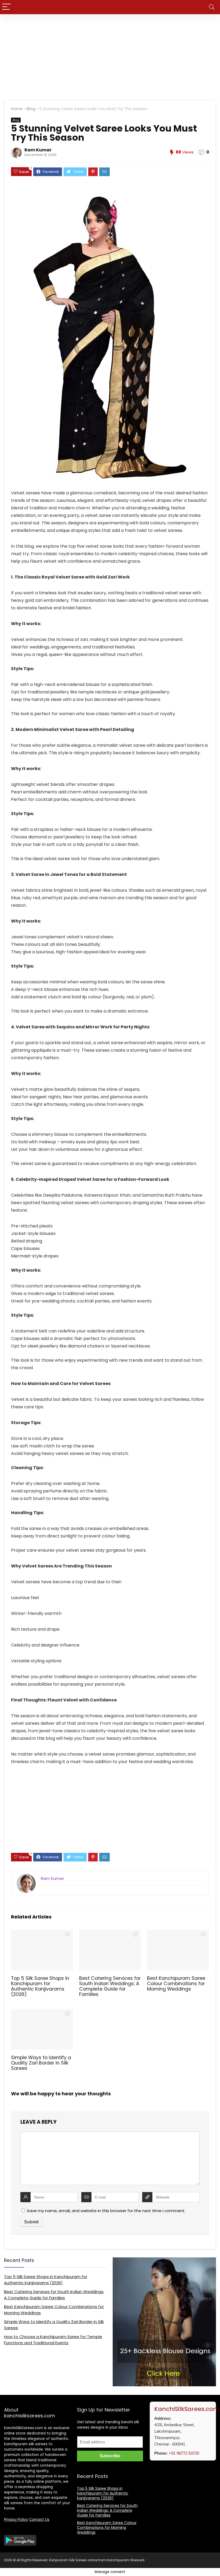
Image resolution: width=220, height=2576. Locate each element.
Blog (31, 109)
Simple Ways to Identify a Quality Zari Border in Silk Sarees (41, 2063)
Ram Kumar (38, 150)
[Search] (212, 7)
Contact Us (39, 2520)
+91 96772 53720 (184, 2453)
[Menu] (6, 7)
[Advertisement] (110, 54)
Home (17, 109)
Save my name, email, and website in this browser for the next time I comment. (106, 2211)
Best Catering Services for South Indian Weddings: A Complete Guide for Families (110, 1986)
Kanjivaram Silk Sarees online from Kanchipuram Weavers (97, 2560)
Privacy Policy (16, 2520)
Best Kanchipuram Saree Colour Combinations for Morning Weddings (176, 1984)
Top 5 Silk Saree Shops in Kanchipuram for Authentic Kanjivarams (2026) (40, 1986)
